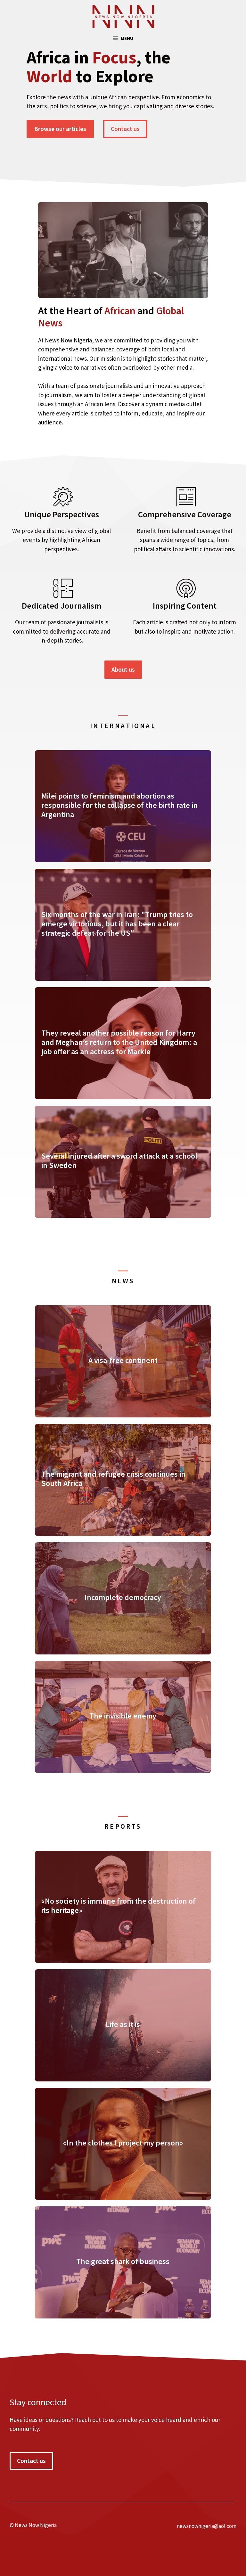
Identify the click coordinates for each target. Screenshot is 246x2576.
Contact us (125, 129)
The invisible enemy (123, 1716)
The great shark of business (123, 2261)
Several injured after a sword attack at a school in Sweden (119, 1161)
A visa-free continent (123, 1360)
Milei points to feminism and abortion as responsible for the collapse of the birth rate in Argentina (119, 805)
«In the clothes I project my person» (123, 2143)
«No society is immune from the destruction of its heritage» (119, 1906)
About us (123, 669)
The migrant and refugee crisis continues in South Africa (113, 1479)
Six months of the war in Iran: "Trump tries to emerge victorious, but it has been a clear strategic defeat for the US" (117, 924)
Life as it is (123, 2024)
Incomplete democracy (123, 1597)
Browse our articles (60, 129)
